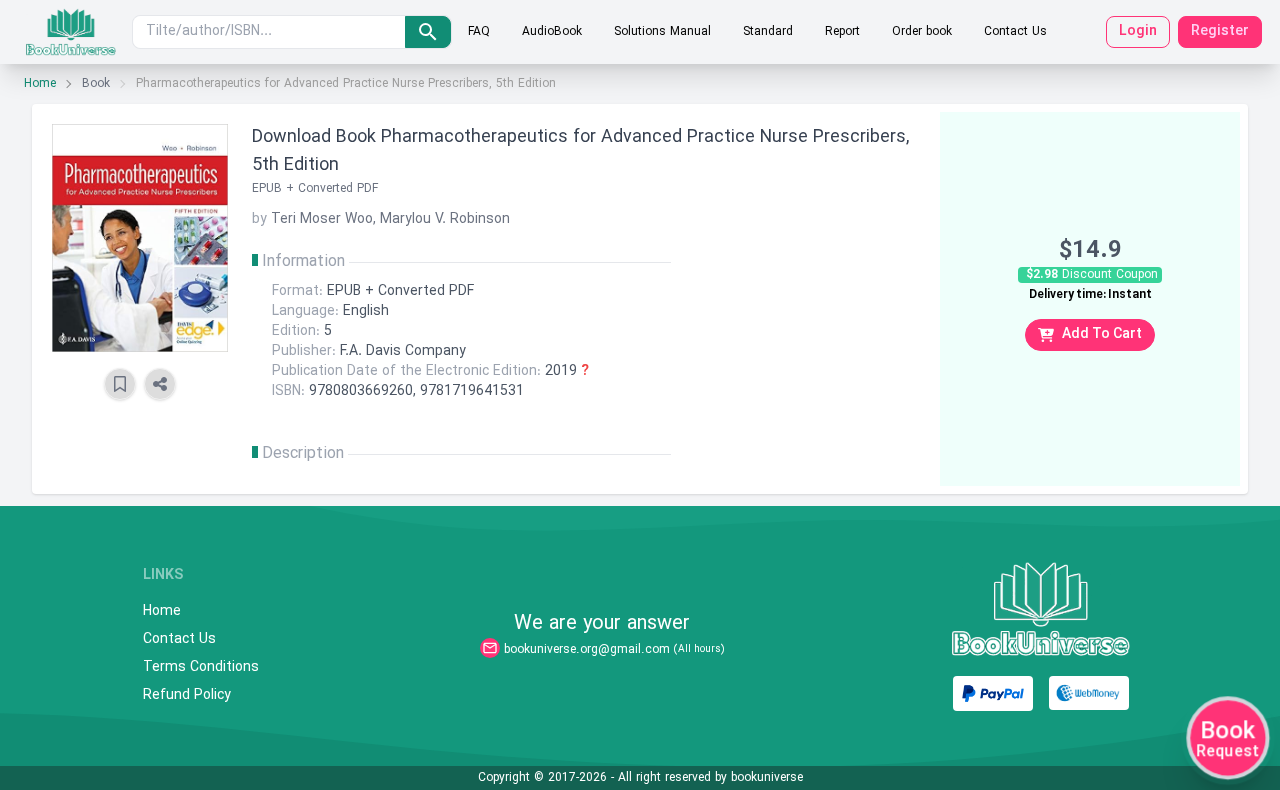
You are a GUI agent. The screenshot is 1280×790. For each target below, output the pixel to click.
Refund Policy (187, 696)
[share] (160, 384)
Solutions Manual (662, 32)
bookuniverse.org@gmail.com (587, 650)
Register (1220, 31)
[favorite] (120, 384)
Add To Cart (1102, 334)
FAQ (479, 32)
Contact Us (1015, 32)
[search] (428, 32)
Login (1138, 31)
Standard (768, 32)
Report (842, 32)
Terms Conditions (201, 668)
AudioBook (552, 32)
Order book (922, 32)
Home (40, 84)
